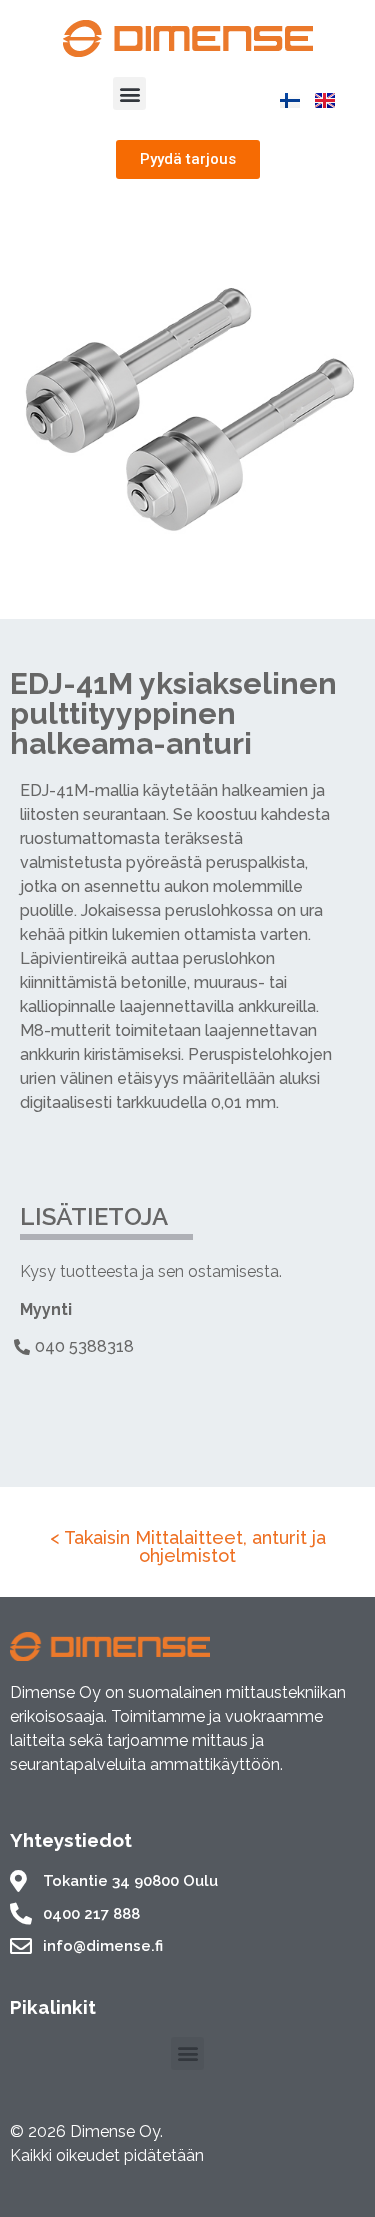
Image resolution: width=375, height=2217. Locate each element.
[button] (129, 93)
